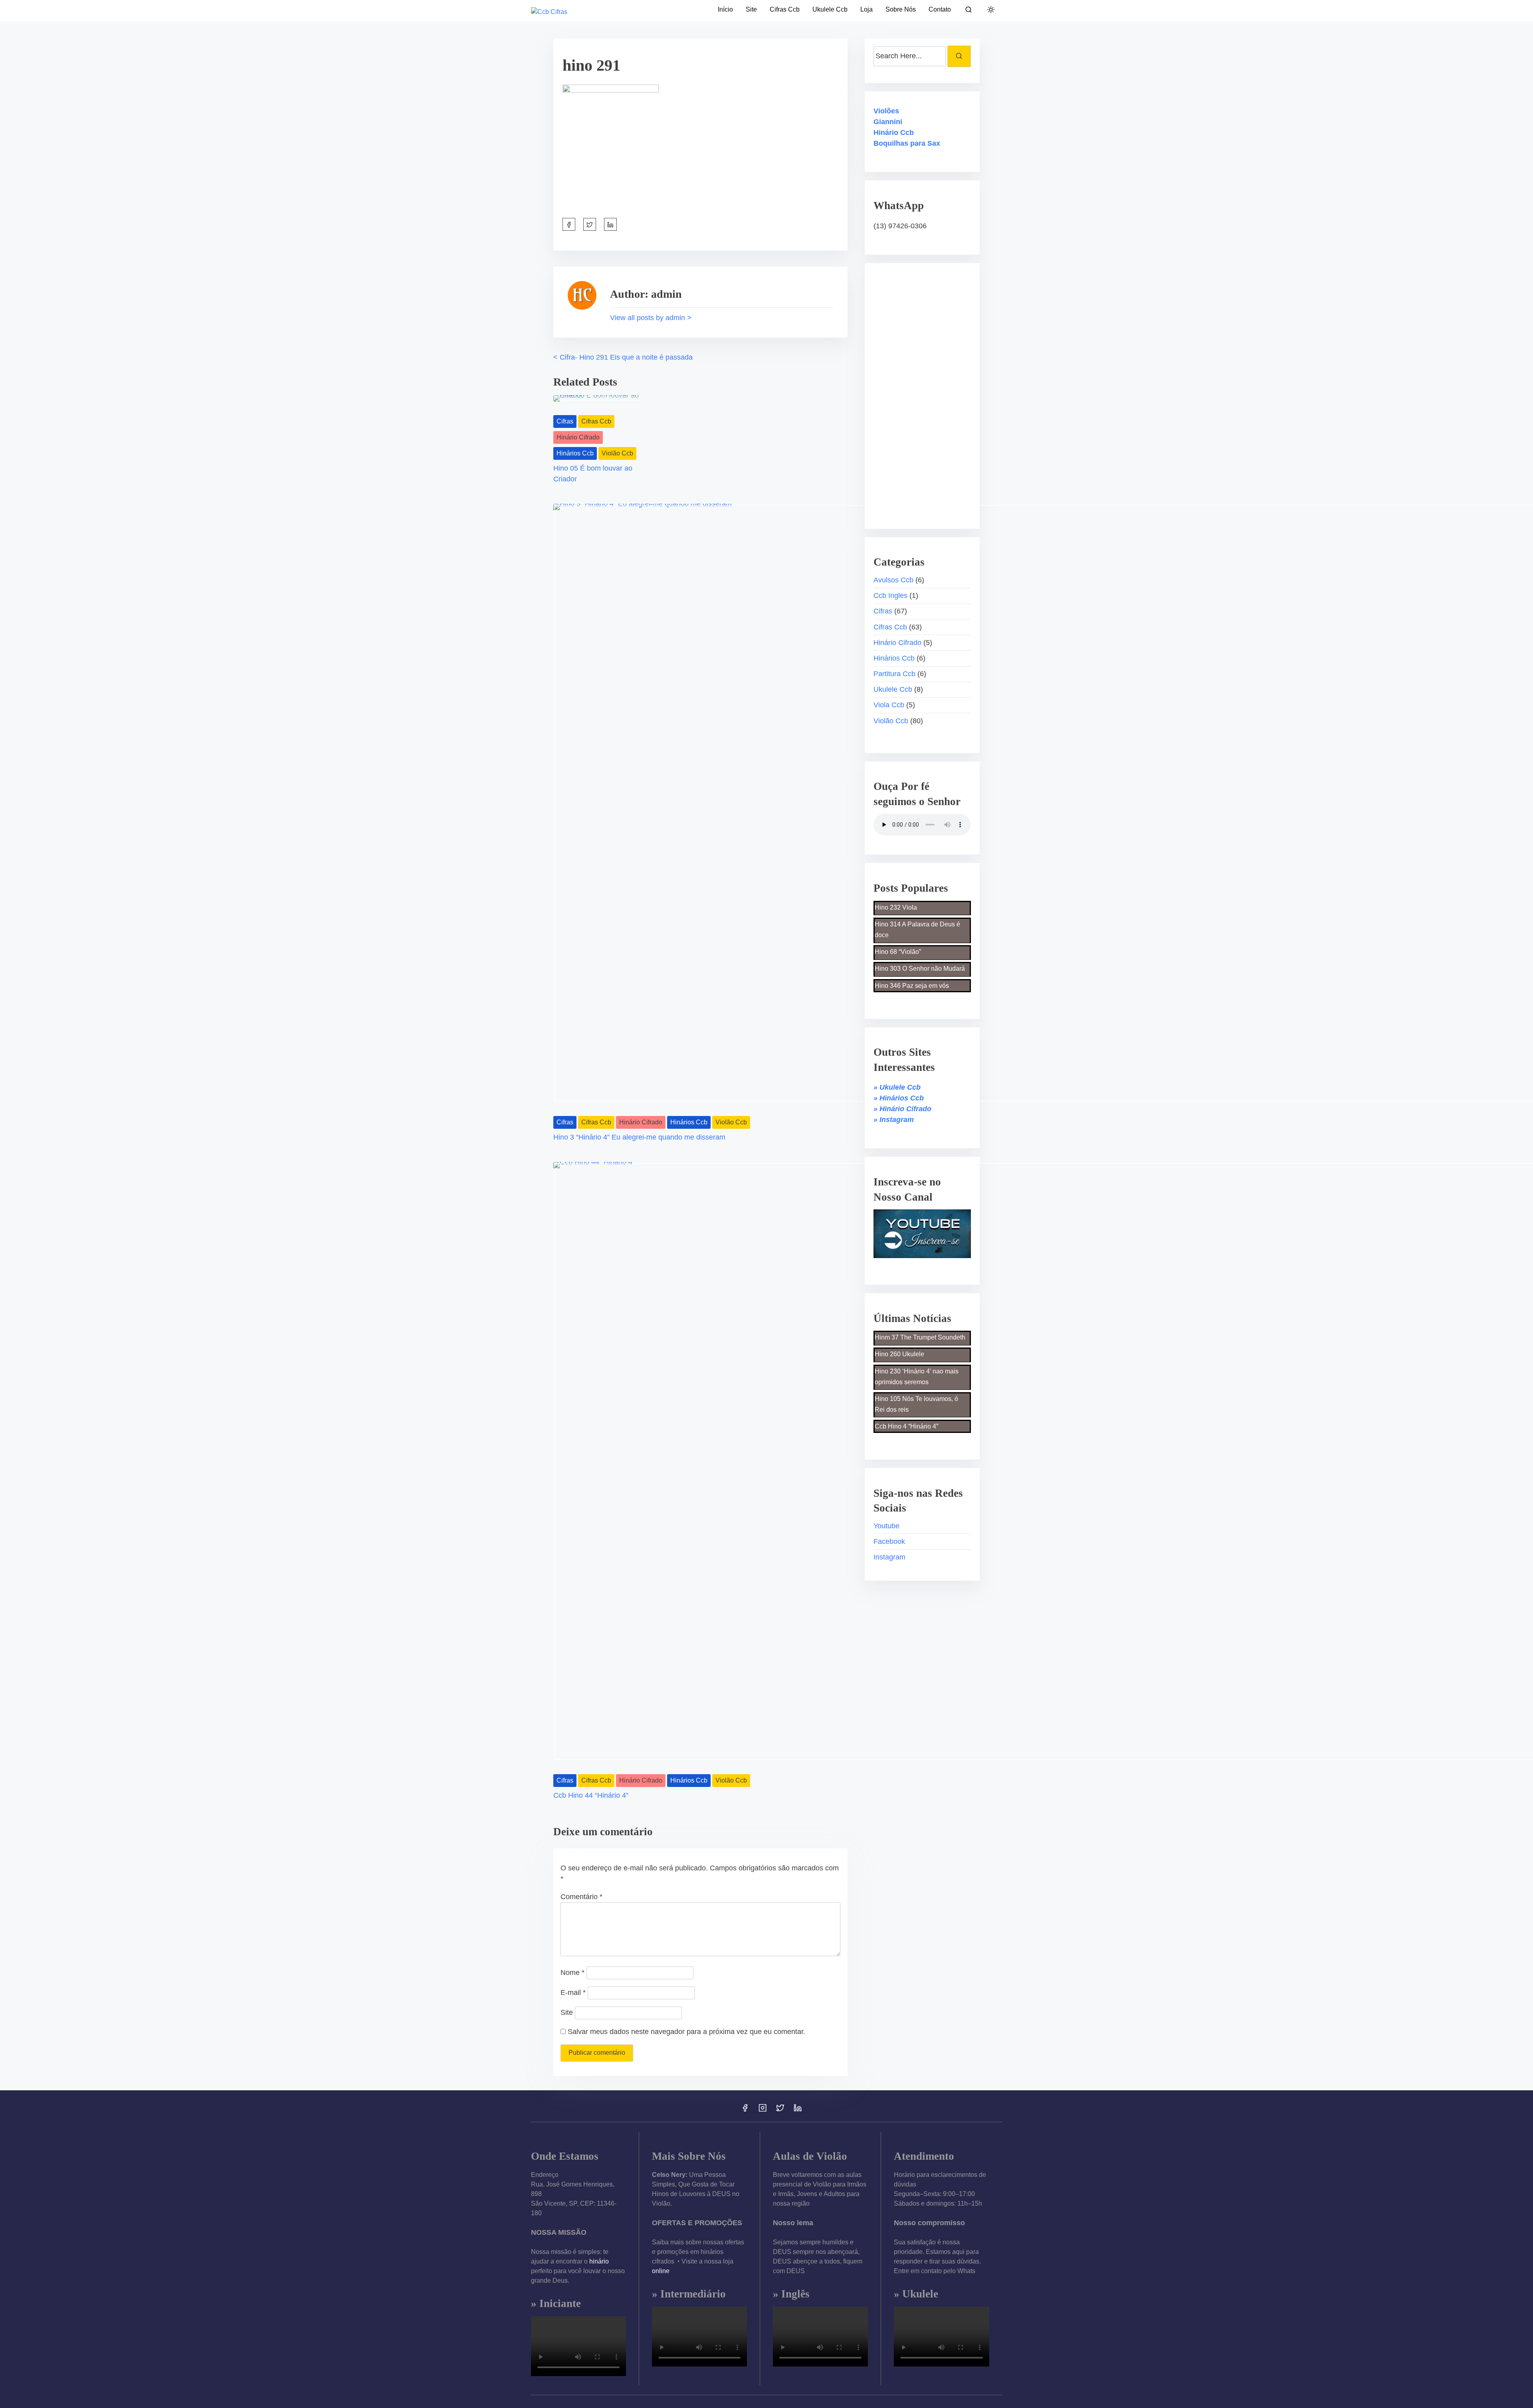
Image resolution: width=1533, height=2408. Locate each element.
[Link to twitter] (780, 2110)
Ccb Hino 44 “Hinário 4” (591, 1795)
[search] (969, 11)
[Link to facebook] (745, 2110)
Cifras (565, 421)
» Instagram (894, 1120)
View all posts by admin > (651, 318)
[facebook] (569, 224)
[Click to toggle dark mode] (991, 10)
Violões (886, 111)
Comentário (581, 1897)
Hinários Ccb (575, 453)
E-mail (573, 1992)
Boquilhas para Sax (907, 143)
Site (567, 2012)
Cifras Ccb (596, 421)
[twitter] (590, 224)
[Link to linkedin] (798, 2110)
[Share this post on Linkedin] (610, 224)
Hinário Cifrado (578, 437)
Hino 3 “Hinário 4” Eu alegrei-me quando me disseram (639, 1137)
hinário (599, 2261)
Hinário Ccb (894, 133)
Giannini (888, 122)
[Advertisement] (923, 390)
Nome (572, 1973)
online (661, 2271)
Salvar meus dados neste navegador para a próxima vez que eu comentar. (686, 2032)
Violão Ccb (617, 453)
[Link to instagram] (763, 2110)
